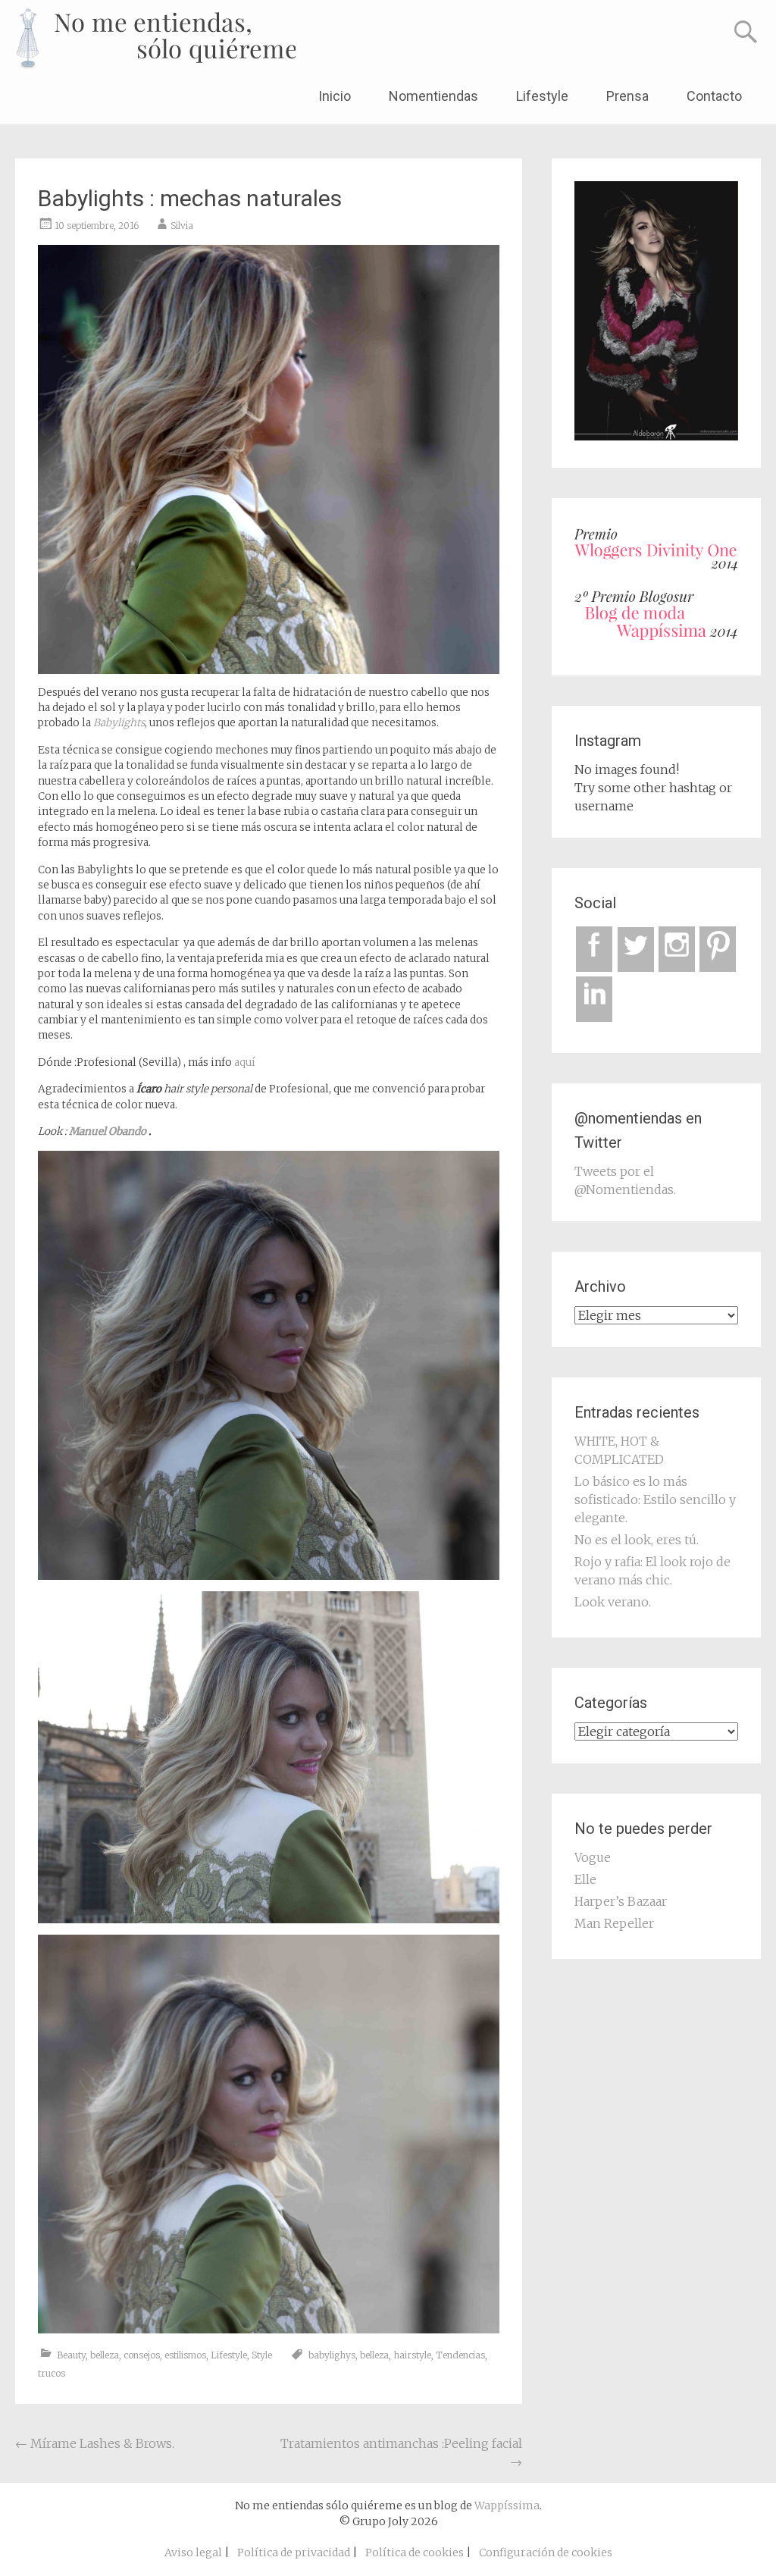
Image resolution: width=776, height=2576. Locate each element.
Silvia (182, 226)
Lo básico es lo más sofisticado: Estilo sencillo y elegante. (655, 1500)
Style (262, 2355)
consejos (142, 2355)
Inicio (335, 96)
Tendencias (460, 2355)
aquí (245, 1062)
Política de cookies (415, 2552)
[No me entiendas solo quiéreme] (155, 39)
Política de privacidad (294, 2552)
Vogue (593, 1857)
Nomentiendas (433, 96)
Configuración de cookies (546, 2552)
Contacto (714, 96)
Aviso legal (193, 2552)
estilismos (185, 2355)
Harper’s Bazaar (621, 1901)
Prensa (627, 96)
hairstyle (412, 2355)
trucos (52, 2373)
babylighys (332, 2355)
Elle (585, 1879)
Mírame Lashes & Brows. (95, 2443)
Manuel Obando (106, 1131)
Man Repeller (614, 1923)
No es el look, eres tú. (637, 1540)
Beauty (71, 2355)
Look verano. (613, 1602)
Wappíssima (507, 2505)
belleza (105, 2355)
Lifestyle (542, 96)
